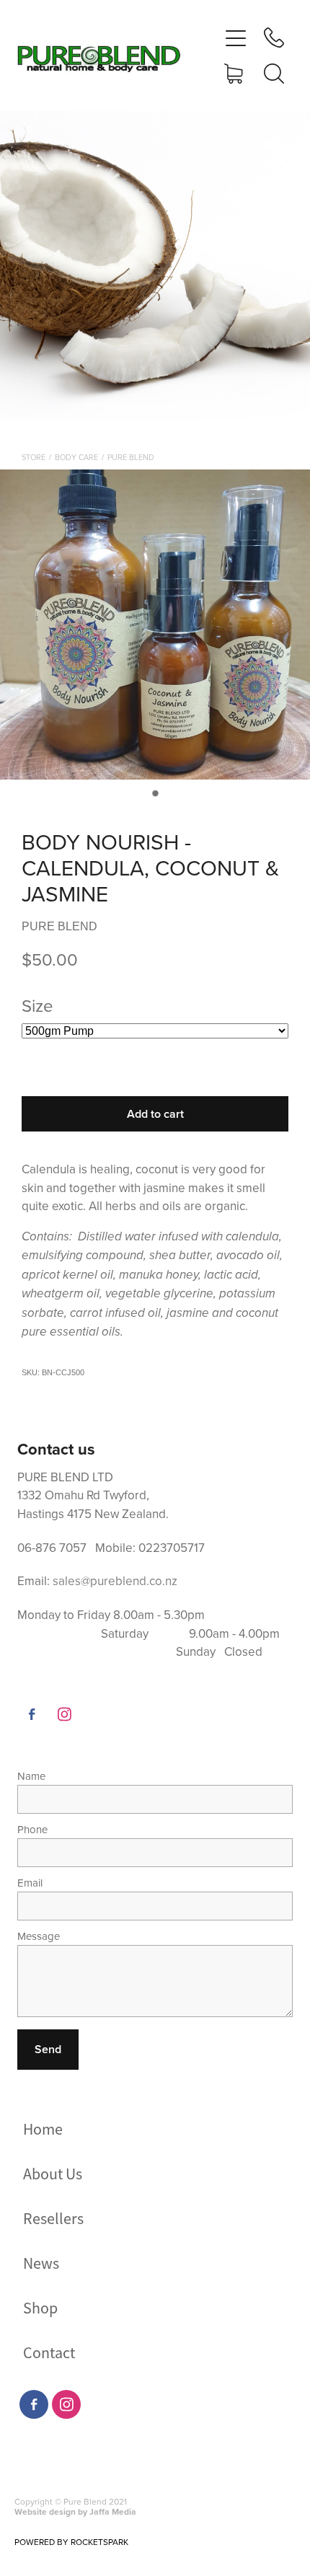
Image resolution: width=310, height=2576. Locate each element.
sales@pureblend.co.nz (115, 1581)
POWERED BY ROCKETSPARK (71, 2542)
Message (39, 1936)
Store (34, 457)
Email (30, 1883)
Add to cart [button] (155, 1114)
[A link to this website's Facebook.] (32, 1714)
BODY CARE (76, 457)
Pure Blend (131, 457)
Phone (32, 1829)
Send (48, 2049)
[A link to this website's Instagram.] (64, 1714)
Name (31, 1776)
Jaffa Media (113, 2511)
